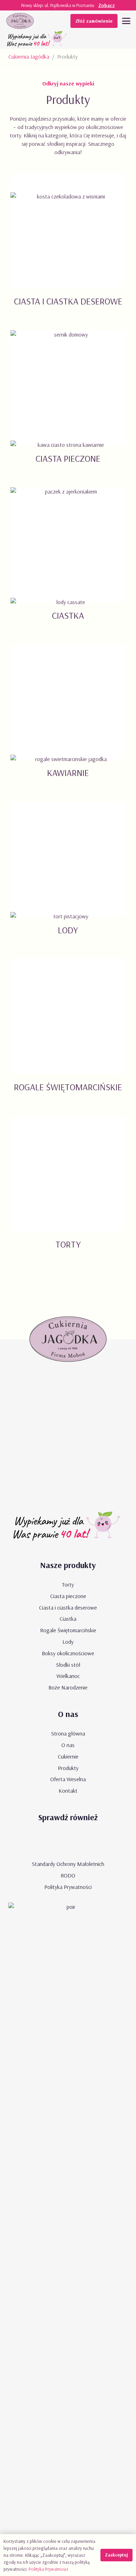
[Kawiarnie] (68, 720)
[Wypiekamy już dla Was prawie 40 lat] (38, 40)
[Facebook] (68, 1842)
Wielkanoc (68, 1676)
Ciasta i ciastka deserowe (68, 1607)
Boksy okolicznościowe (68, 1653)
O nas (68, 1745)
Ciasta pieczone (68, 1596)
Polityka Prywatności (68, 1887)
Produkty (68, 1768)
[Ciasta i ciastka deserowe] (68, 248)
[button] (126, 21)
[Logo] (20, 21)
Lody (68, 1642)
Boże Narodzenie (68, 1687)
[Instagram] (88, 1842)
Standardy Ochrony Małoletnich (68, 1864)
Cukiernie (68, 1756)
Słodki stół (68, 1665)
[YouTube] (48, 1842)
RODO (68, 1875)
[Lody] (68, 877)
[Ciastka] (68, 562)
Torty (68, 1584)
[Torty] (68, 1191)
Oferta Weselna (68, 1779)
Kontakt (68, 1791)
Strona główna (68, 1733)
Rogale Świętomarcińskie (68, 1630)
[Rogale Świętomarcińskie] (68, 1034)
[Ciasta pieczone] (68, 405)
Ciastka (68, 1619)
